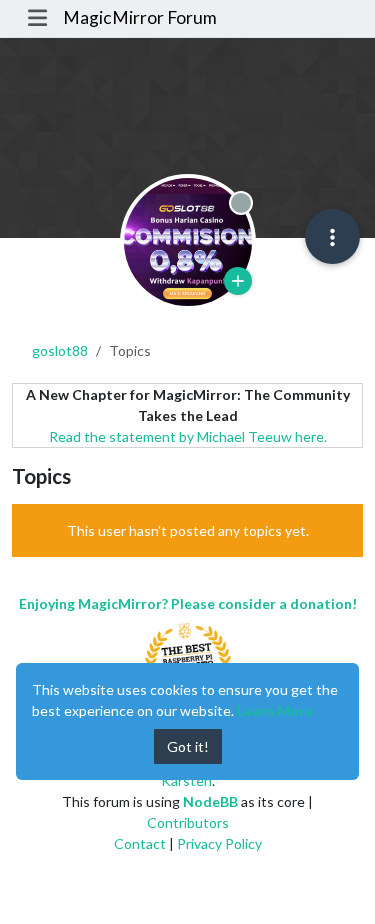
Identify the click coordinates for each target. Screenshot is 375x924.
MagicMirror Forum (140, 17)
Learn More (275, 710)
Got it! (188, 746)
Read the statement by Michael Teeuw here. (188, 436)
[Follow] (238, 281)
